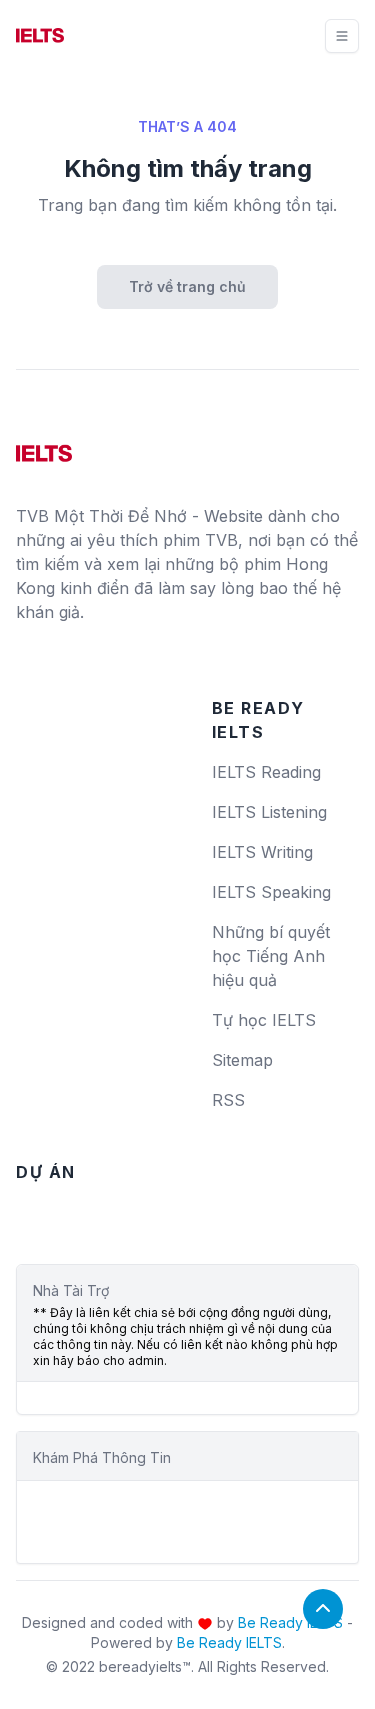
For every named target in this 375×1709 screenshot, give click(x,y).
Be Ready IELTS (290, 1622)
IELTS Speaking (271, 892)
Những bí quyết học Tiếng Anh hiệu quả (271, 956)
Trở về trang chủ (187, 286)
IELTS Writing (262, 852)
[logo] (44, 446)
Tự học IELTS (264, 1020)
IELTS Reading (266, 772)
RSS (228, 1100)
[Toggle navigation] (342, 36)
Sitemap (242, 1060)
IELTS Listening (269, 812)
